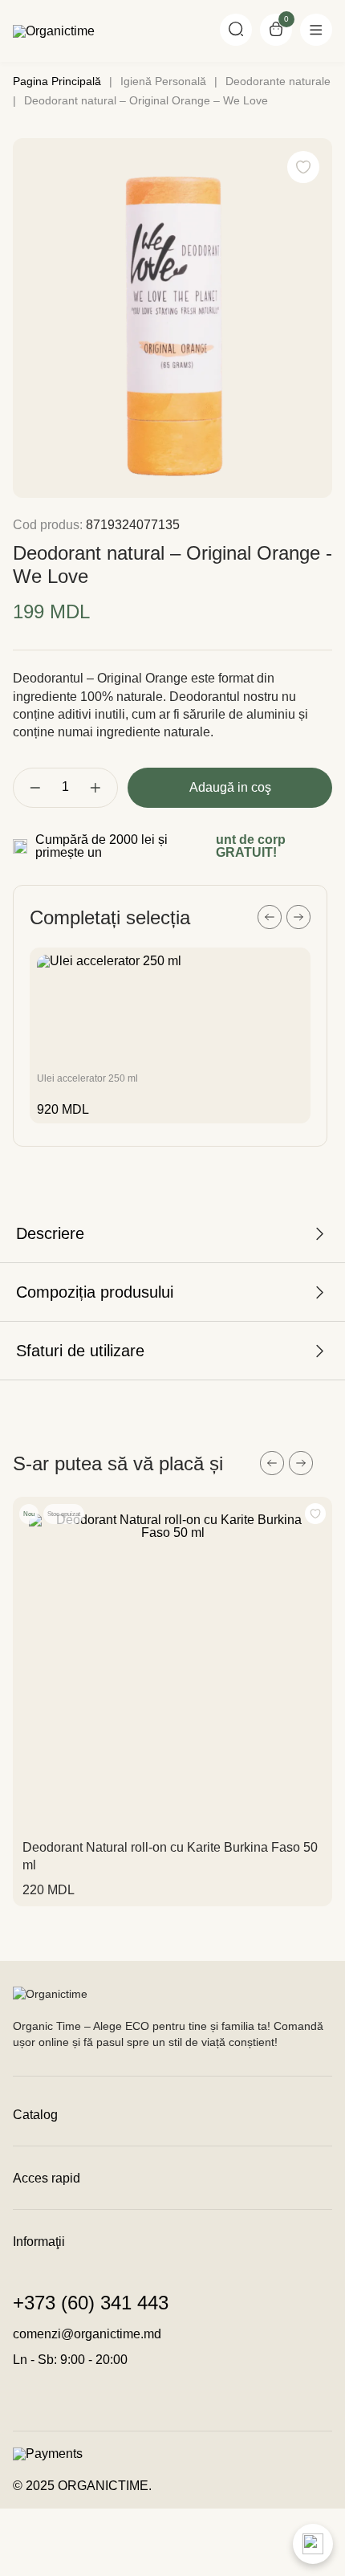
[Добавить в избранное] (315, 1514)
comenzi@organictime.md (87, 2334)
